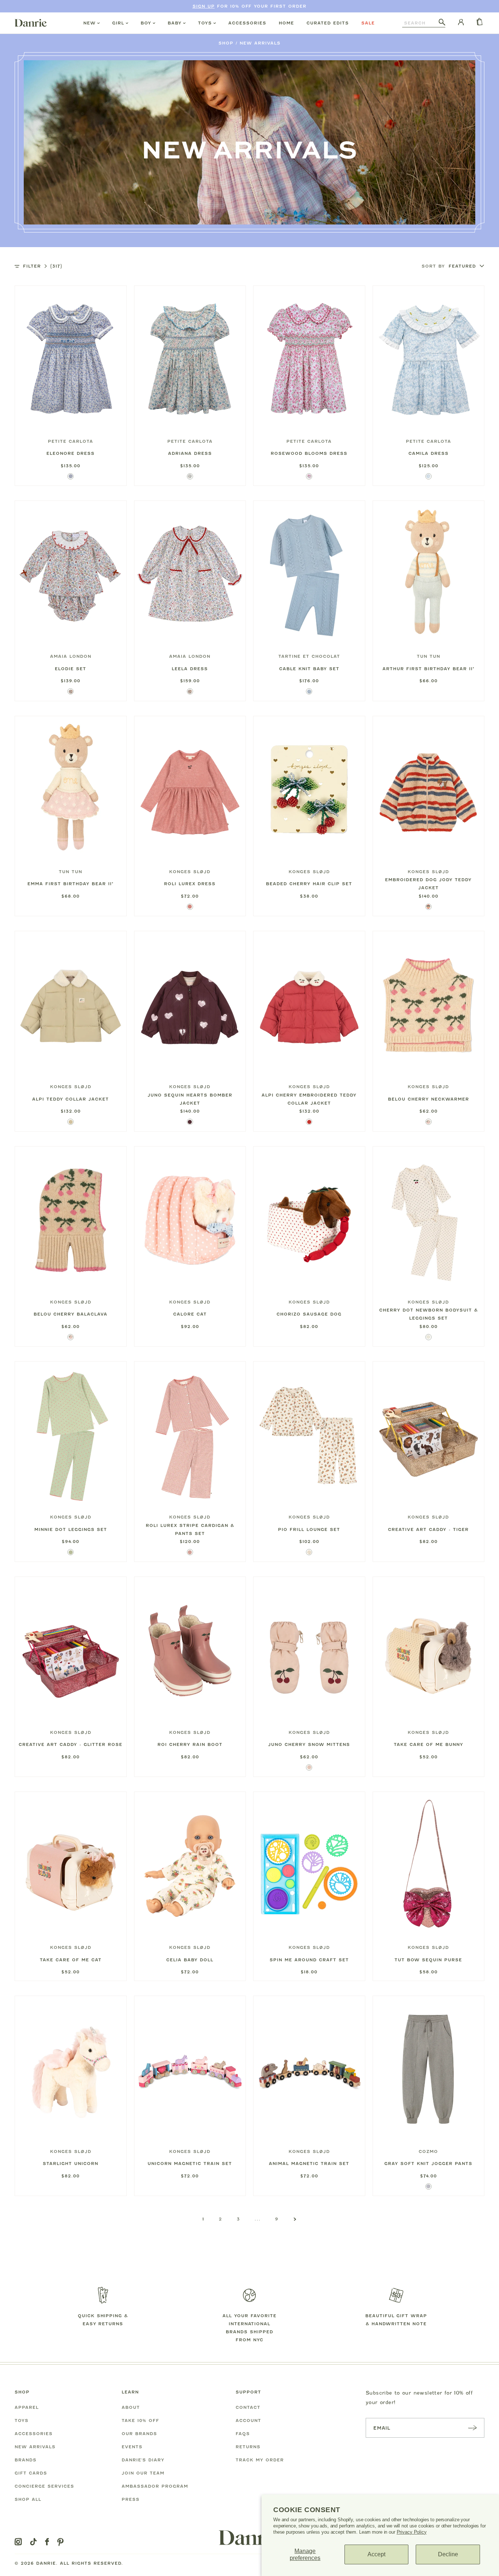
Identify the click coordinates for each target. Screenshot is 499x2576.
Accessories (247, 23)
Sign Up (204, 6)
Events (132, 2447)
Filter (43, 266)
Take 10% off (140, 2420)
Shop (226, 43)
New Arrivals (260, 43)
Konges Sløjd (190, 872)
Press (131, 2499)
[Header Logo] (31, 23)
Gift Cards (31, 2473)
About (131, 2407)
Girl (118, 23)
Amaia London (71, 656)
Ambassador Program (155, 2486)
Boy (146, 23)
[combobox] (420, 23)
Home (286, 23)
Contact (248, 2407)
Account (248, 2420)
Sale (368, 23)
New (89, 23)
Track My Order (260, 2460)
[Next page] (295, 2219)
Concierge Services (44, 2486)
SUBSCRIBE (472, 2428)
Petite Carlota (71, 441)
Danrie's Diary (143, 2460)
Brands (26, 2460)
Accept (376, 2554)
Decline (448, 2554)
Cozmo (428, 2151)
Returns (248, 2447)
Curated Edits (328, 23)
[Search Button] (442, 23)
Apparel (27, 2407)
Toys (205, 23)
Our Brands (139, 2434)
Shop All (28, 2499)
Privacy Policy (412, 2532)
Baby (175, 23)
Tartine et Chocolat (309, 656)
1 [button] (203, 2219)
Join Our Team (143, 2473)
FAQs (243, 2434)
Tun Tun (428, 656)
